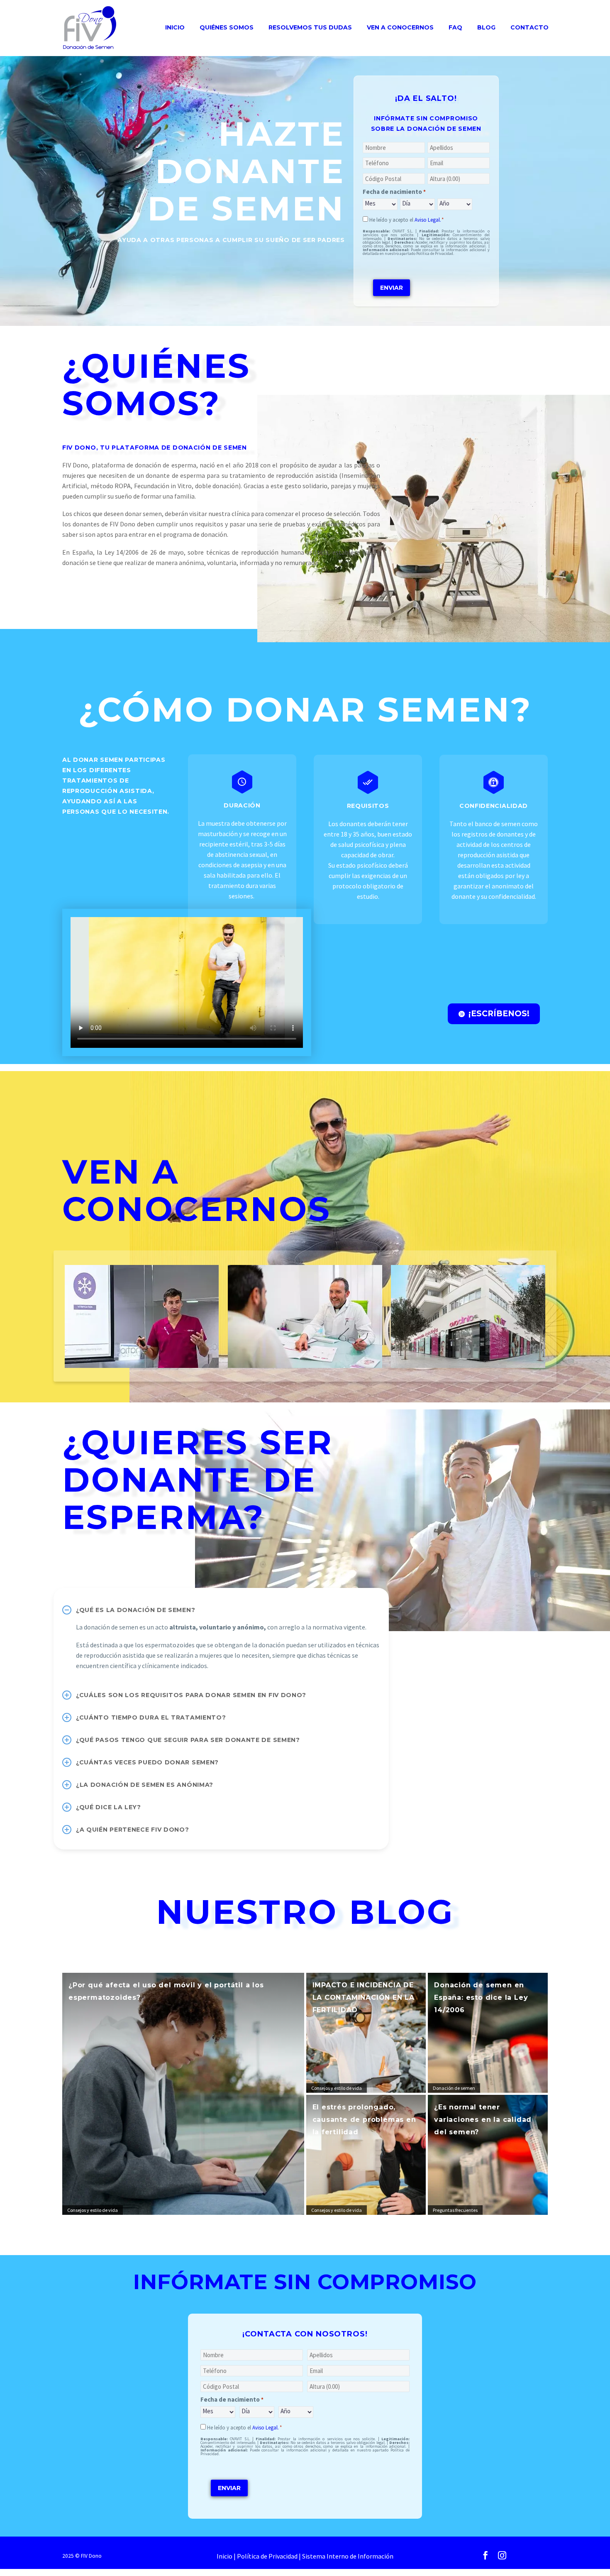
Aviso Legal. (428, 220)
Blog (486, 27)
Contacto (529, 27)
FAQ (455, 27)
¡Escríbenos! (494, 1014)
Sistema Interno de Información (348, 2556)
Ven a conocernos (400, 27)
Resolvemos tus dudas (310, 27)
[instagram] (502, 2555)
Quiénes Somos (227, 27)
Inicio (175, 27)
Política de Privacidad (267, 2556)
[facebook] (486, 2555)
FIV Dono (91, 2556)
